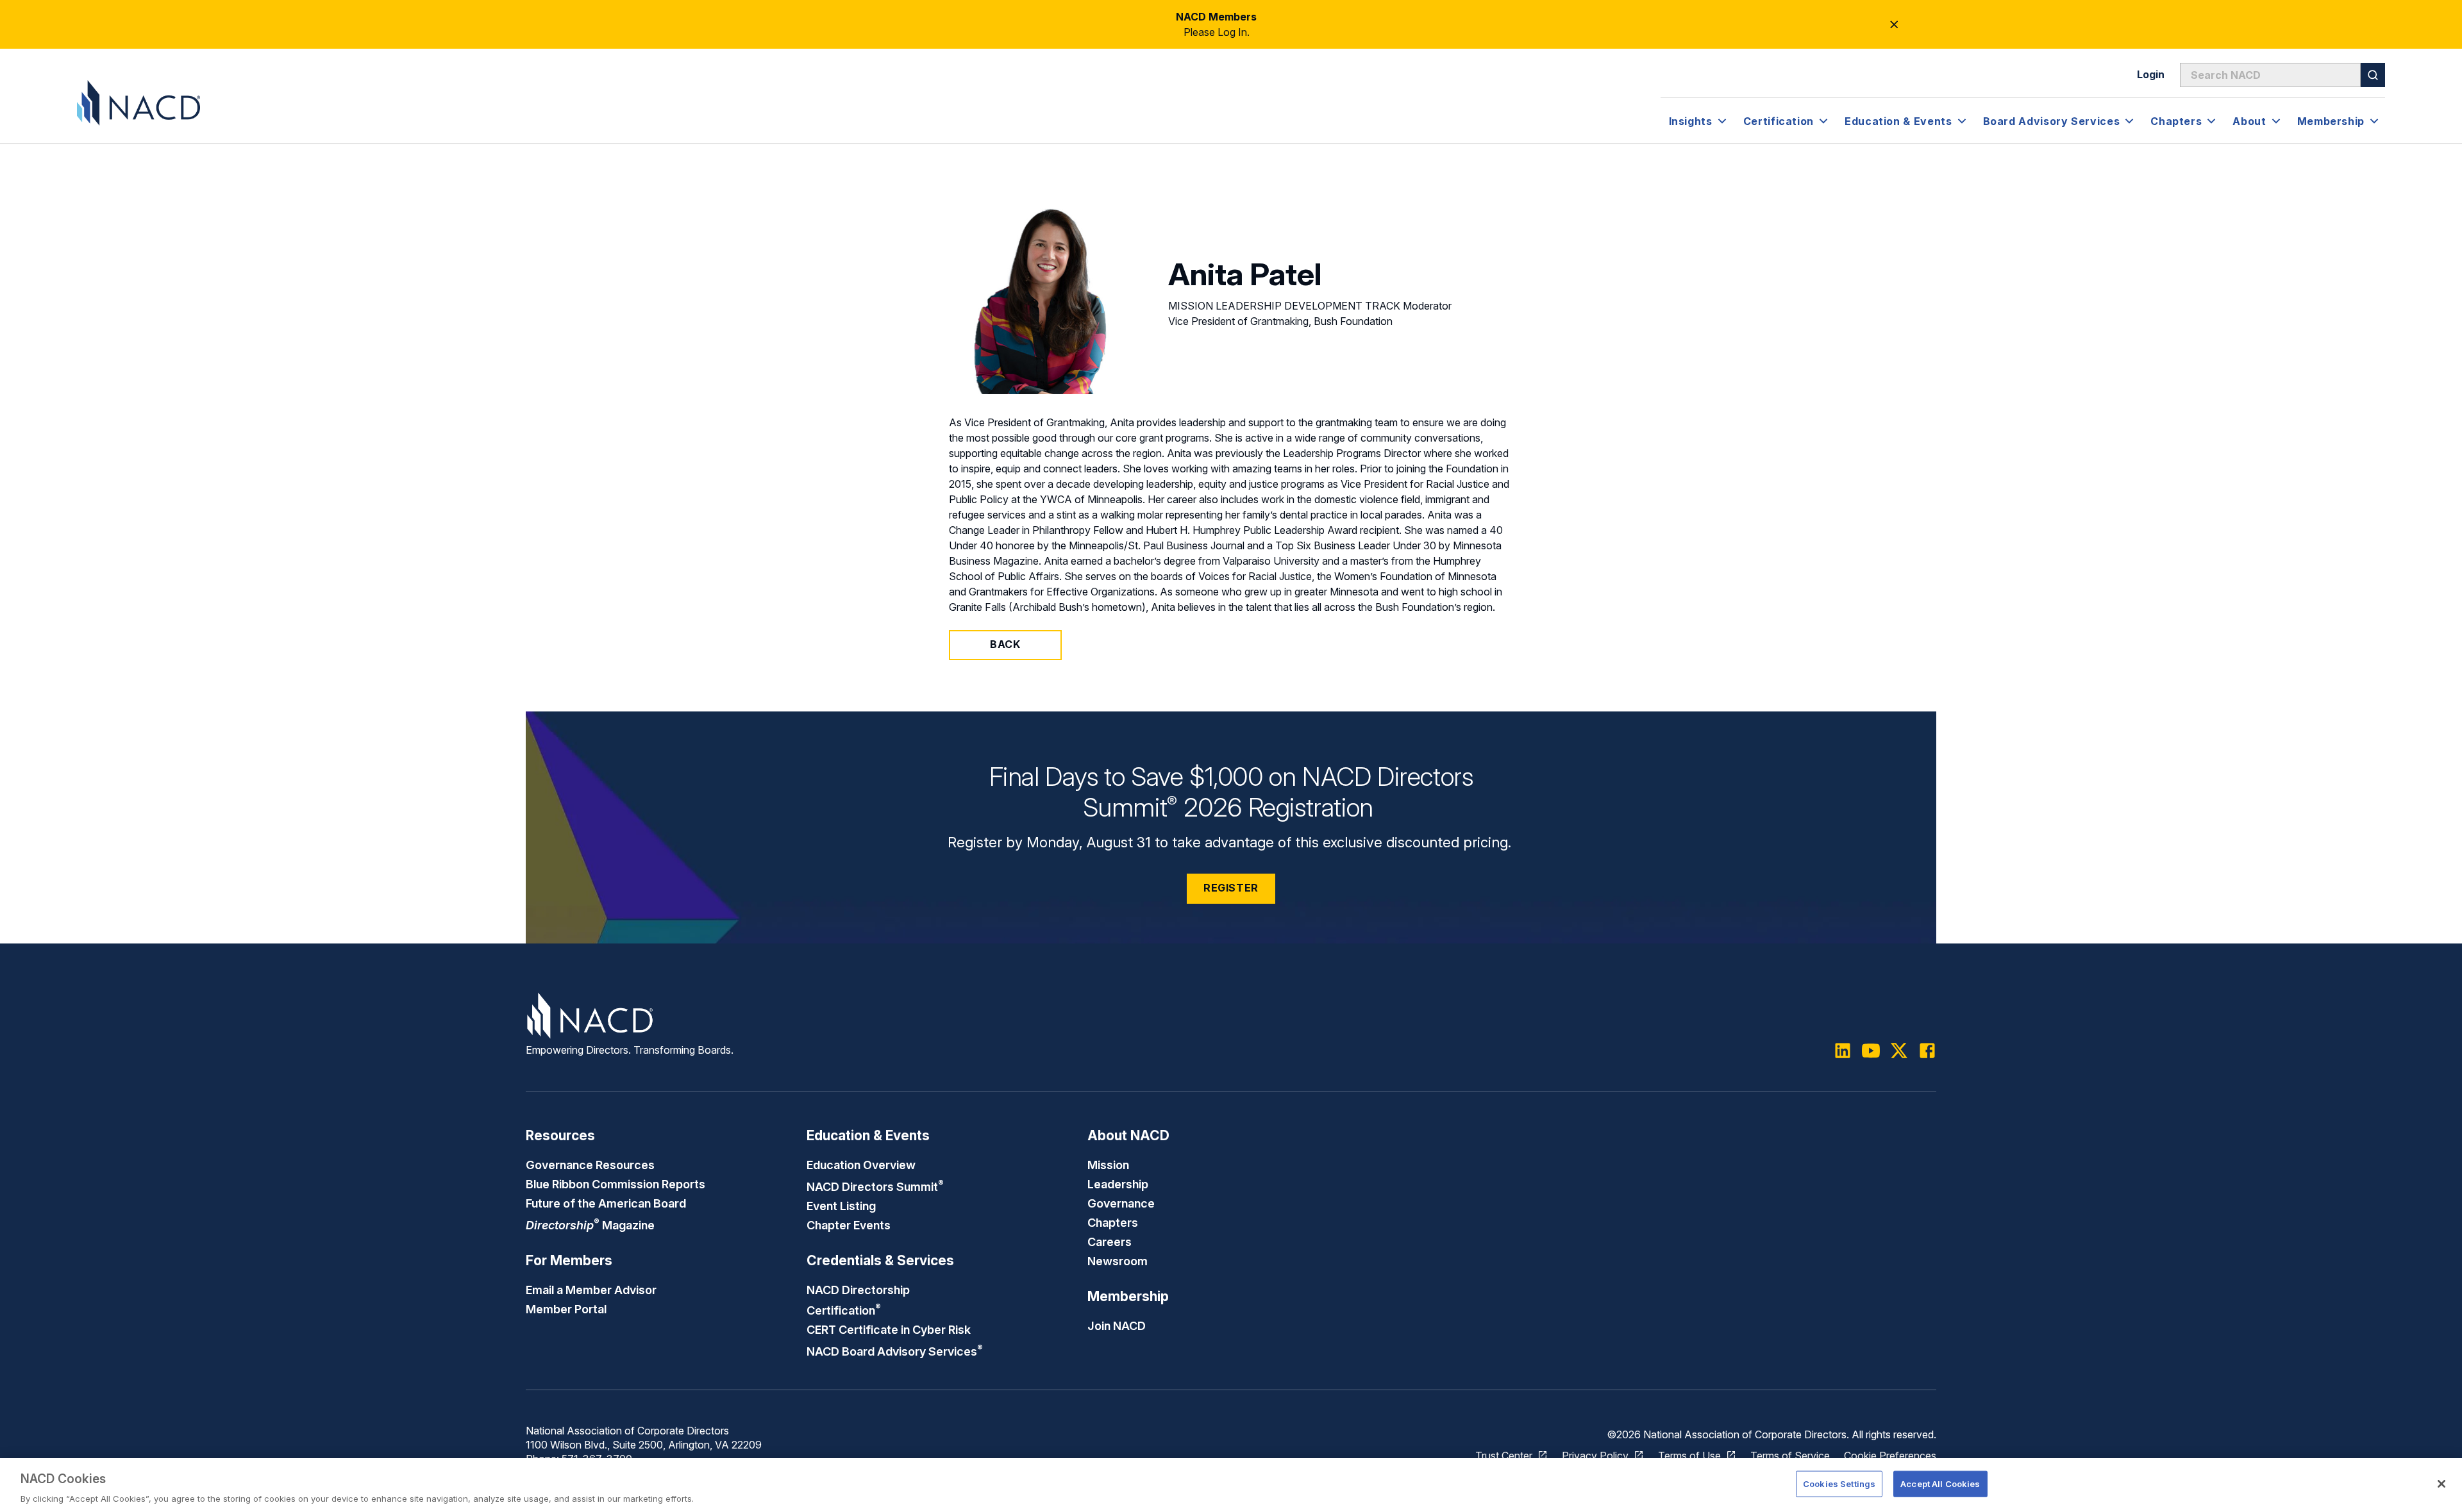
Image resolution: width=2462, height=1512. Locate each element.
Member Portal (566, 1309)
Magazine (590, 1225)
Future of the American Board (606, 1203)
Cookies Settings (1839, 1483)
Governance (1121, 1203)
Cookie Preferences (1890, 1456)
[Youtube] (1871, 1051)
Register (1231, 888)
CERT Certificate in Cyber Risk (889, 1329)
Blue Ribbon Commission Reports (615, 1184)
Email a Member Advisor (591, 1290)
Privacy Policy (1595, 1456)
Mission (1108, 1165)
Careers (1110, 1242)
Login (2151, 74)
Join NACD (1117, 1325)
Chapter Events (849, 1225)
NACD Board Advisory (895, 1351)
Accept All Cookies (1940, 1483)
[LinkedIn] (1843, 1051)
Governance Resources (590, 1165)
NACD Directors (875, 1186)
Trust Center (1504, 1456)
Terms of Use (1689, 1456)
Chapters (1113, 1222)
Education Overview (861, 1165)
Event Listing (841, 1206)
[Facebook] (1927, 1051)
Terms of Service (1790, 1456)
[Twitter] (1899, 1051)
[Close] (2441, 1484)
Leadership (1118, 1184)
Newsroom (1118, 1261)
